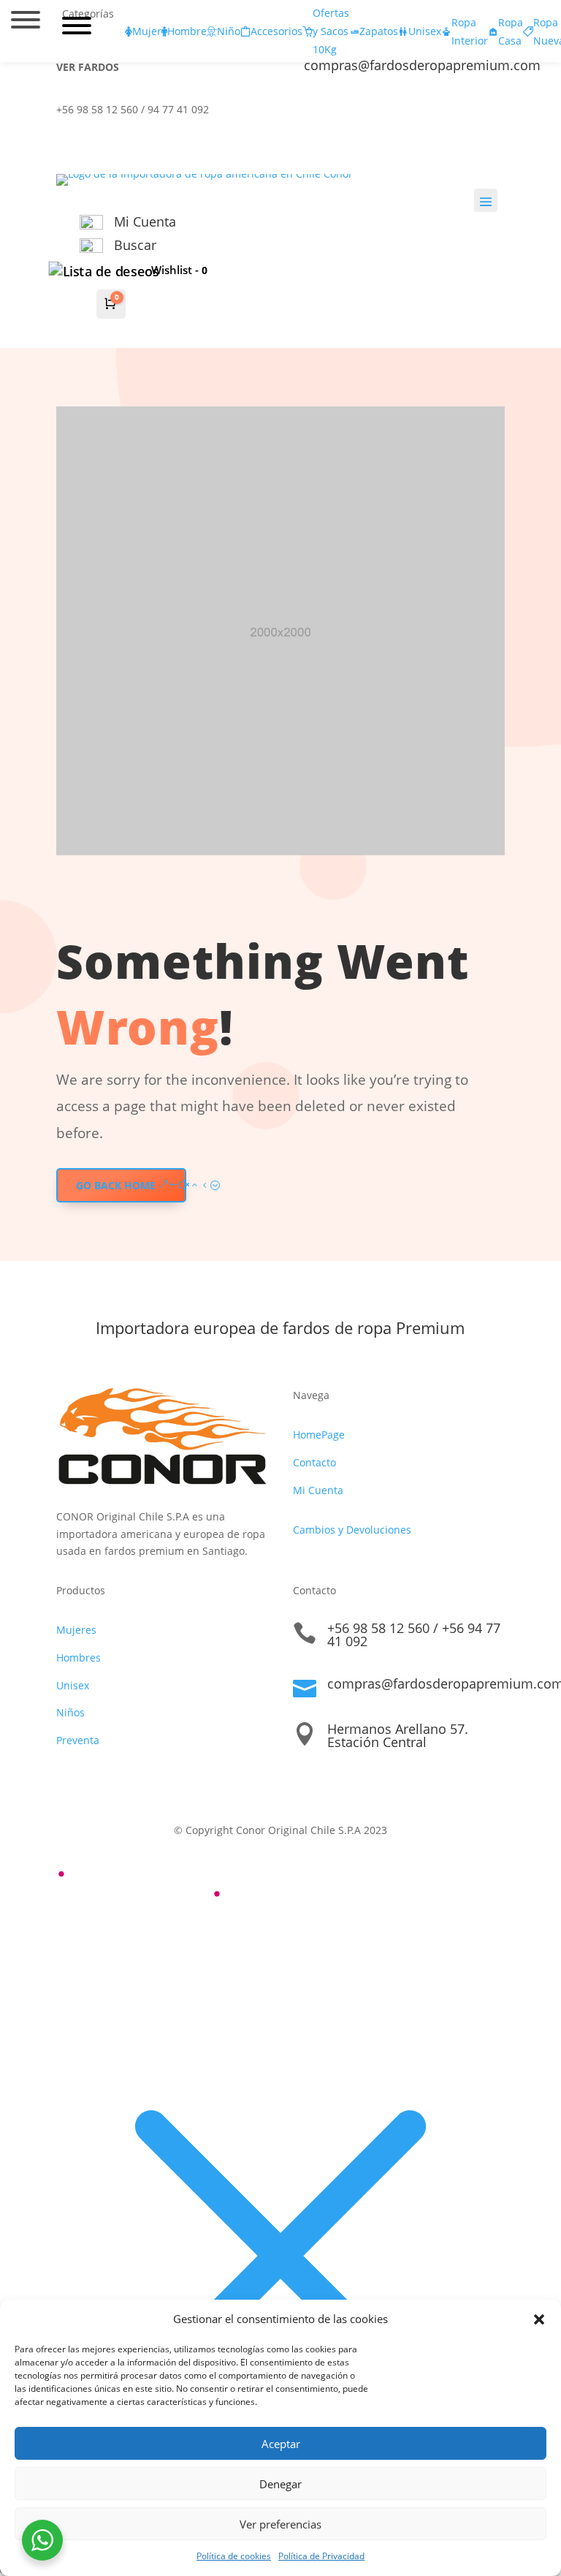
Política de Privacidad (321, 2556)
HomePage (319, 1435)
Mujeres (76, 1630)
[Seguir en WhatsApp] (493, 113)
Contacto (314, 1462)
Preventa (78, 1740)
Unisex (73, 1685)
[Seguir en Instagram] (435, 113)
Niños (70, 1712)
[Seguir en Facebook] (405, 113)
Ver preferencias (280, 2524)
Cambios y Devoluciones (352, 1530)
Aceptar (281, 2444)
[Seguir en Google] (464, 113)
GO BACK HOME (116, 1185)
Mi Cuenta (318, 1490)
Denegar (280, 2484)
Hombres (79, 1658)
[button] (539, 2319)
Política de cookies (234, 2556)
